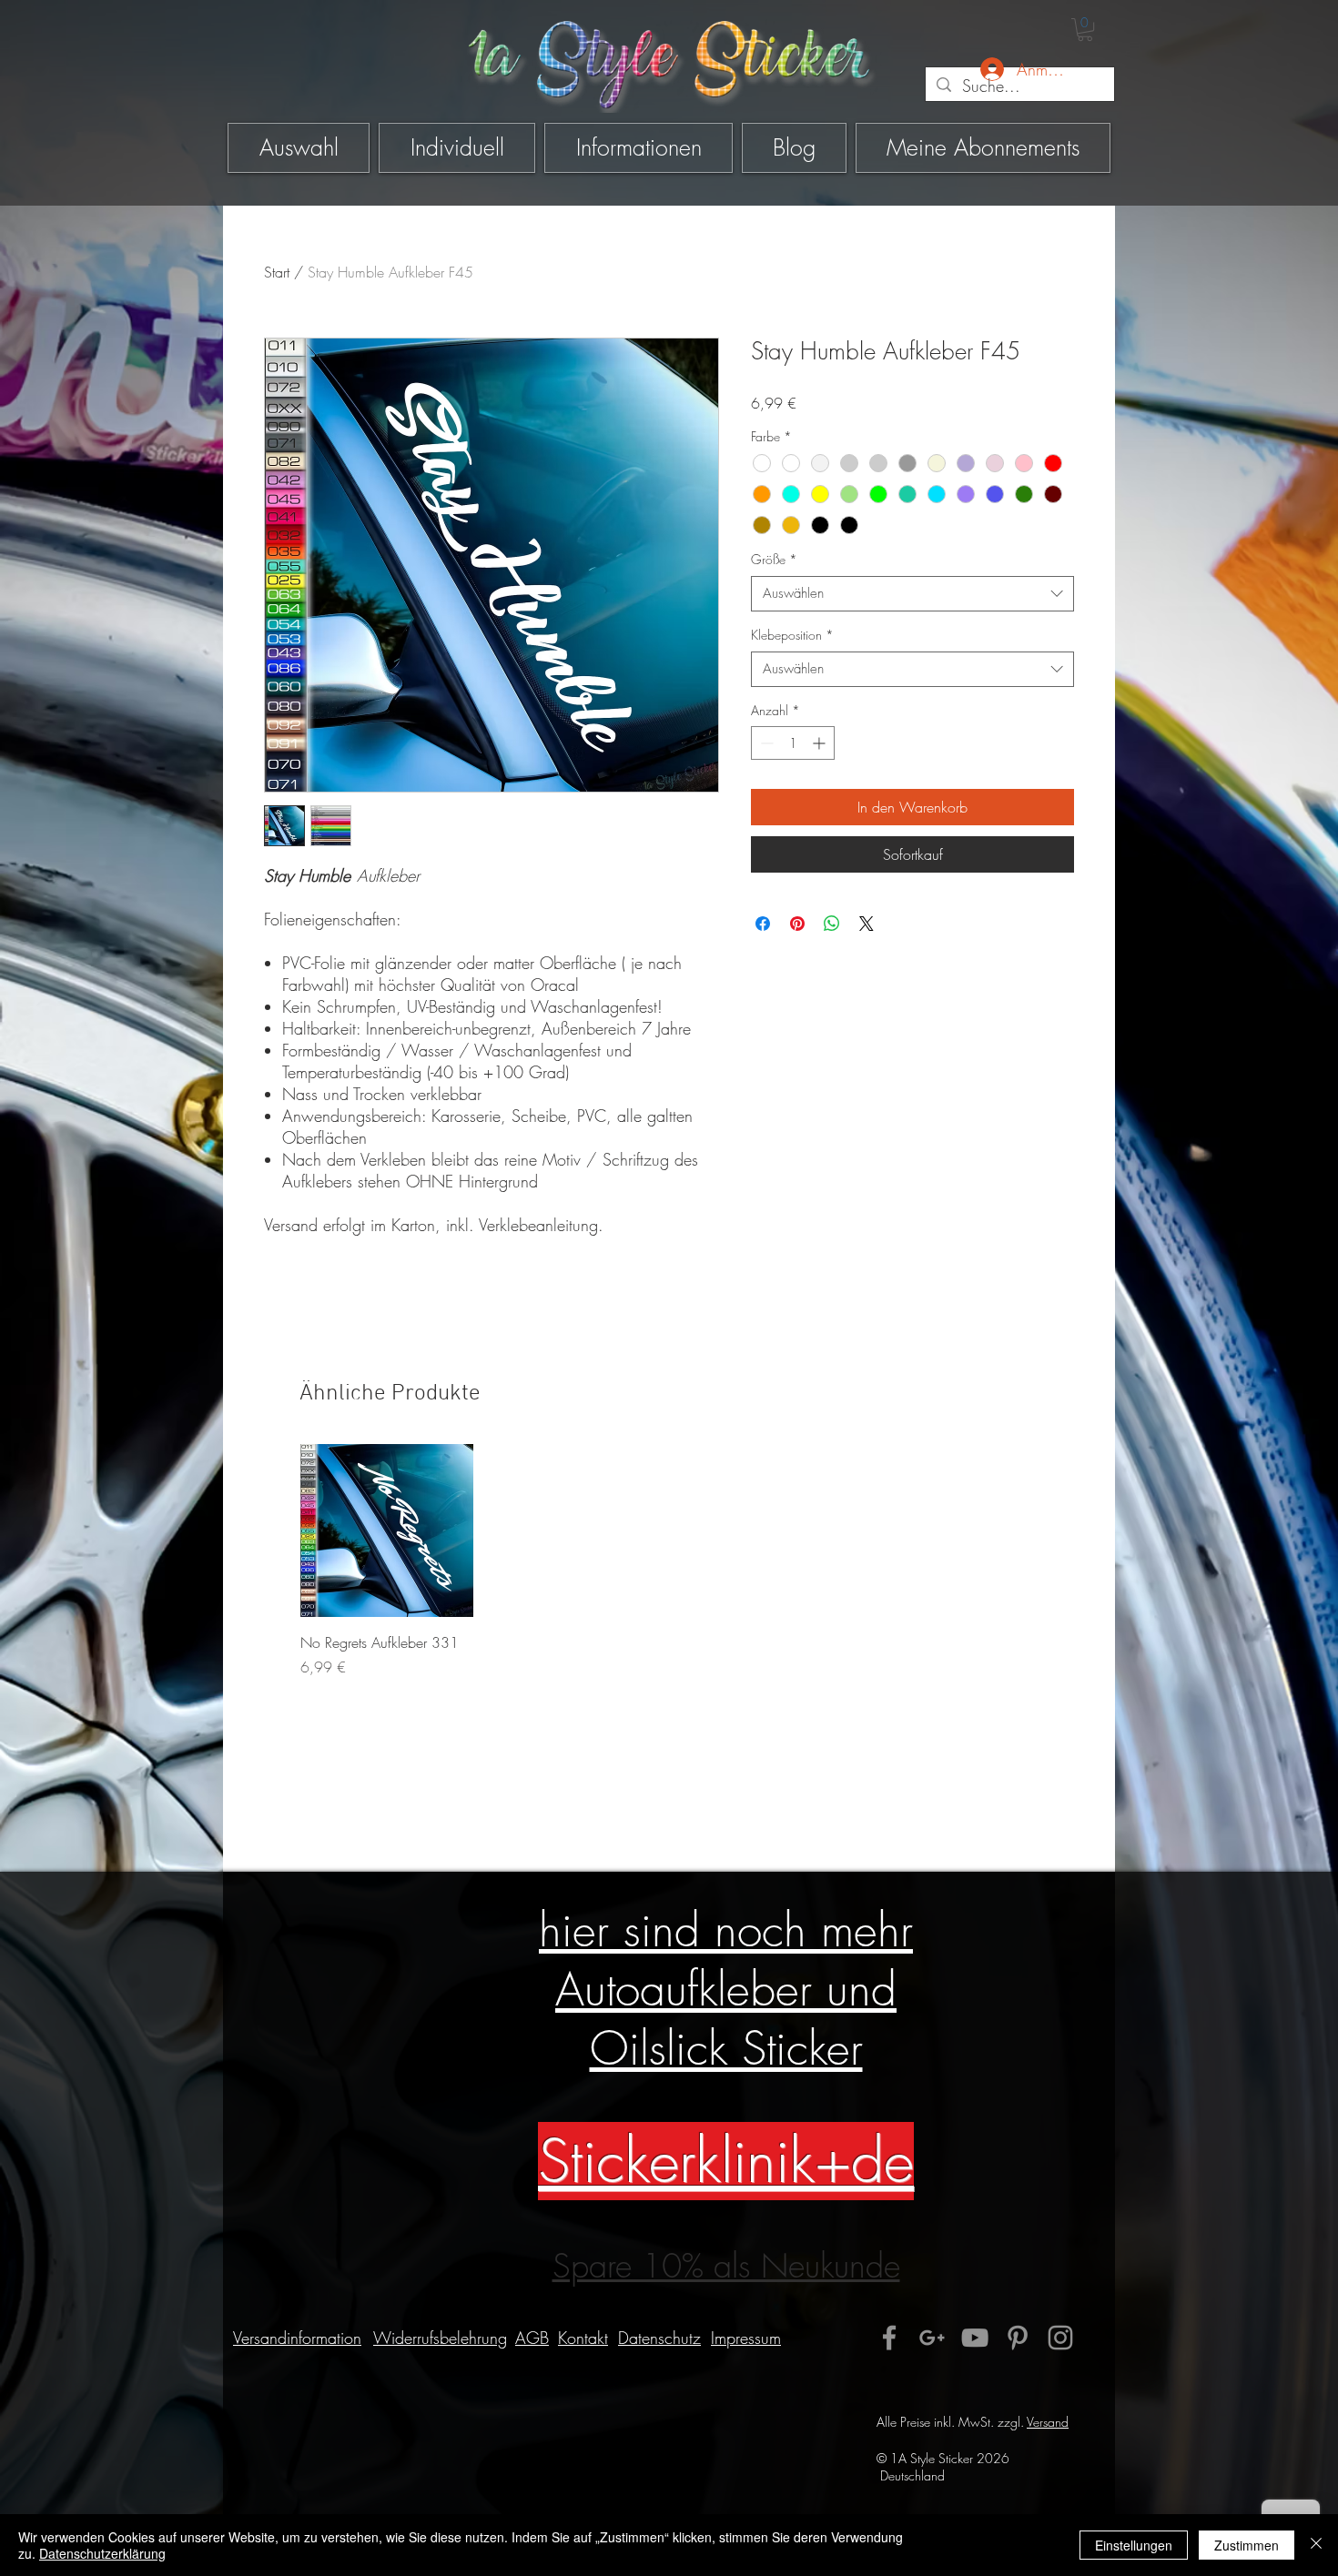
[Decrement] (765, 743)
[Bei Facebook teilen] (763, 924)
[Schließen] (1316, 2545)
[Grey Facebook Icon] (889, 2338)
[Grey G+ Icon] (932, 2338)
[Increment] (821, 743)
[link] (1085, 30)
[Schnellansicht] (387, 1530)
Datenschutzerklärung (102, 2553)
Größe (774, 559)
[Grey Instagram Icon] (1060, 2338)
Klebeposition (792, 635)
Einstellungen (1134, 2545)
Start (277, 272)
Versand (1048, 2422)
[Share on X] (867, 924)
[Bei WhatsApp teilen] (832, 924)
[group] (674, 1561)
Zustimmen (1247, 2545)
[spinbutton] (793, 743)
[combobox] (912, 594)
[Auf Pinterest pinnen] (797, 924)
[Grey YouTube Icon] (975, 2338)
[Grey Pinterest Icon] (1018, 2338)
